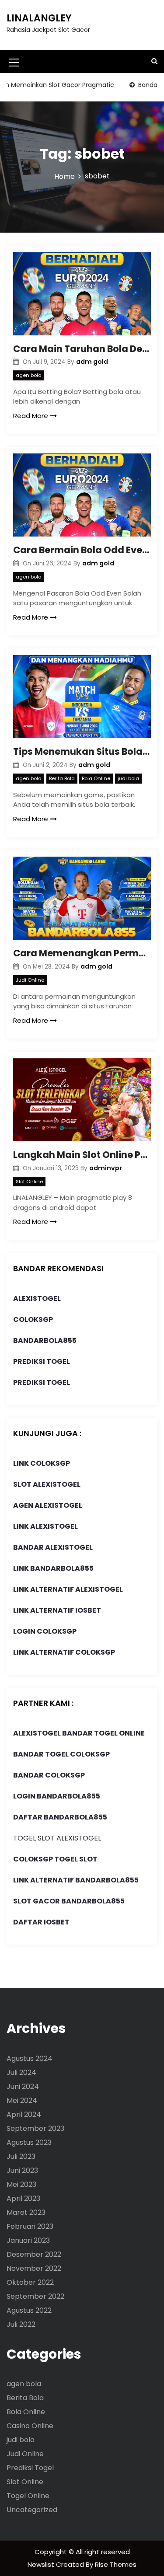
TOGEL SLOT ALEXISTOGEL (57, 1838)
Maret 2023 (26, 2212)
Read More (31, 416)
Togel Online (28, 2496)
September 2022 (35, 2296)
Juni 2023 (22, 2170)
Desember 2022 (34, 2254)
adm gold (92, 362)
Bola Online (96, 778)
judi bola (128, 778)
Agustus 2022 (29, 2310)
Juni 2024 (23, 2086)
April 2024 (24, 2114)
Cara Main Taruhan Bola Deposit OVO (82, 349)
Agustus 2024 (30, 2058)
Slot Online (29, 1182)
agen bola (29, 375)
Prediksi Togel (30, 2468)
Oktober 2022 (30, 2282)
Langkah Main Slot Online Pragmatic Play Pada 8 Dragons (82, 1155)
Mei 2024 (22, 2100)
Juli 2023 (21, 2156)
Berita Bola (62, 778)
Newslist (42, 2564)
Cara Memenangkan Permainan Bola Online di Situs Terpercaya (82, 953)
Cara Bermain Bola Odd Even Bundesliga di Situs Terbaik (82, 550)
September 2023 (35, 2128)
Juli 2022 (21, 2324)
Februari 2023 (30, 2226)
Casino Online (30, 2426)
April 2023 (23, 2198)
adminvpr (106, 1168)
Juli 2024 (21, 2072)
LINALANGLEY (39, 18)
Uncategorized (32, 2510)
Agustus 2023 (29, 2142)
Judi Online (30, 980)
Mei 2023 (21, 2184)
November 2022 (34, 2268)
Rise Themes (116, 2564)
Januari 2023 (28, 2240)
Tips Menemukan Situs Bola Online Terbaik (82, 751)
